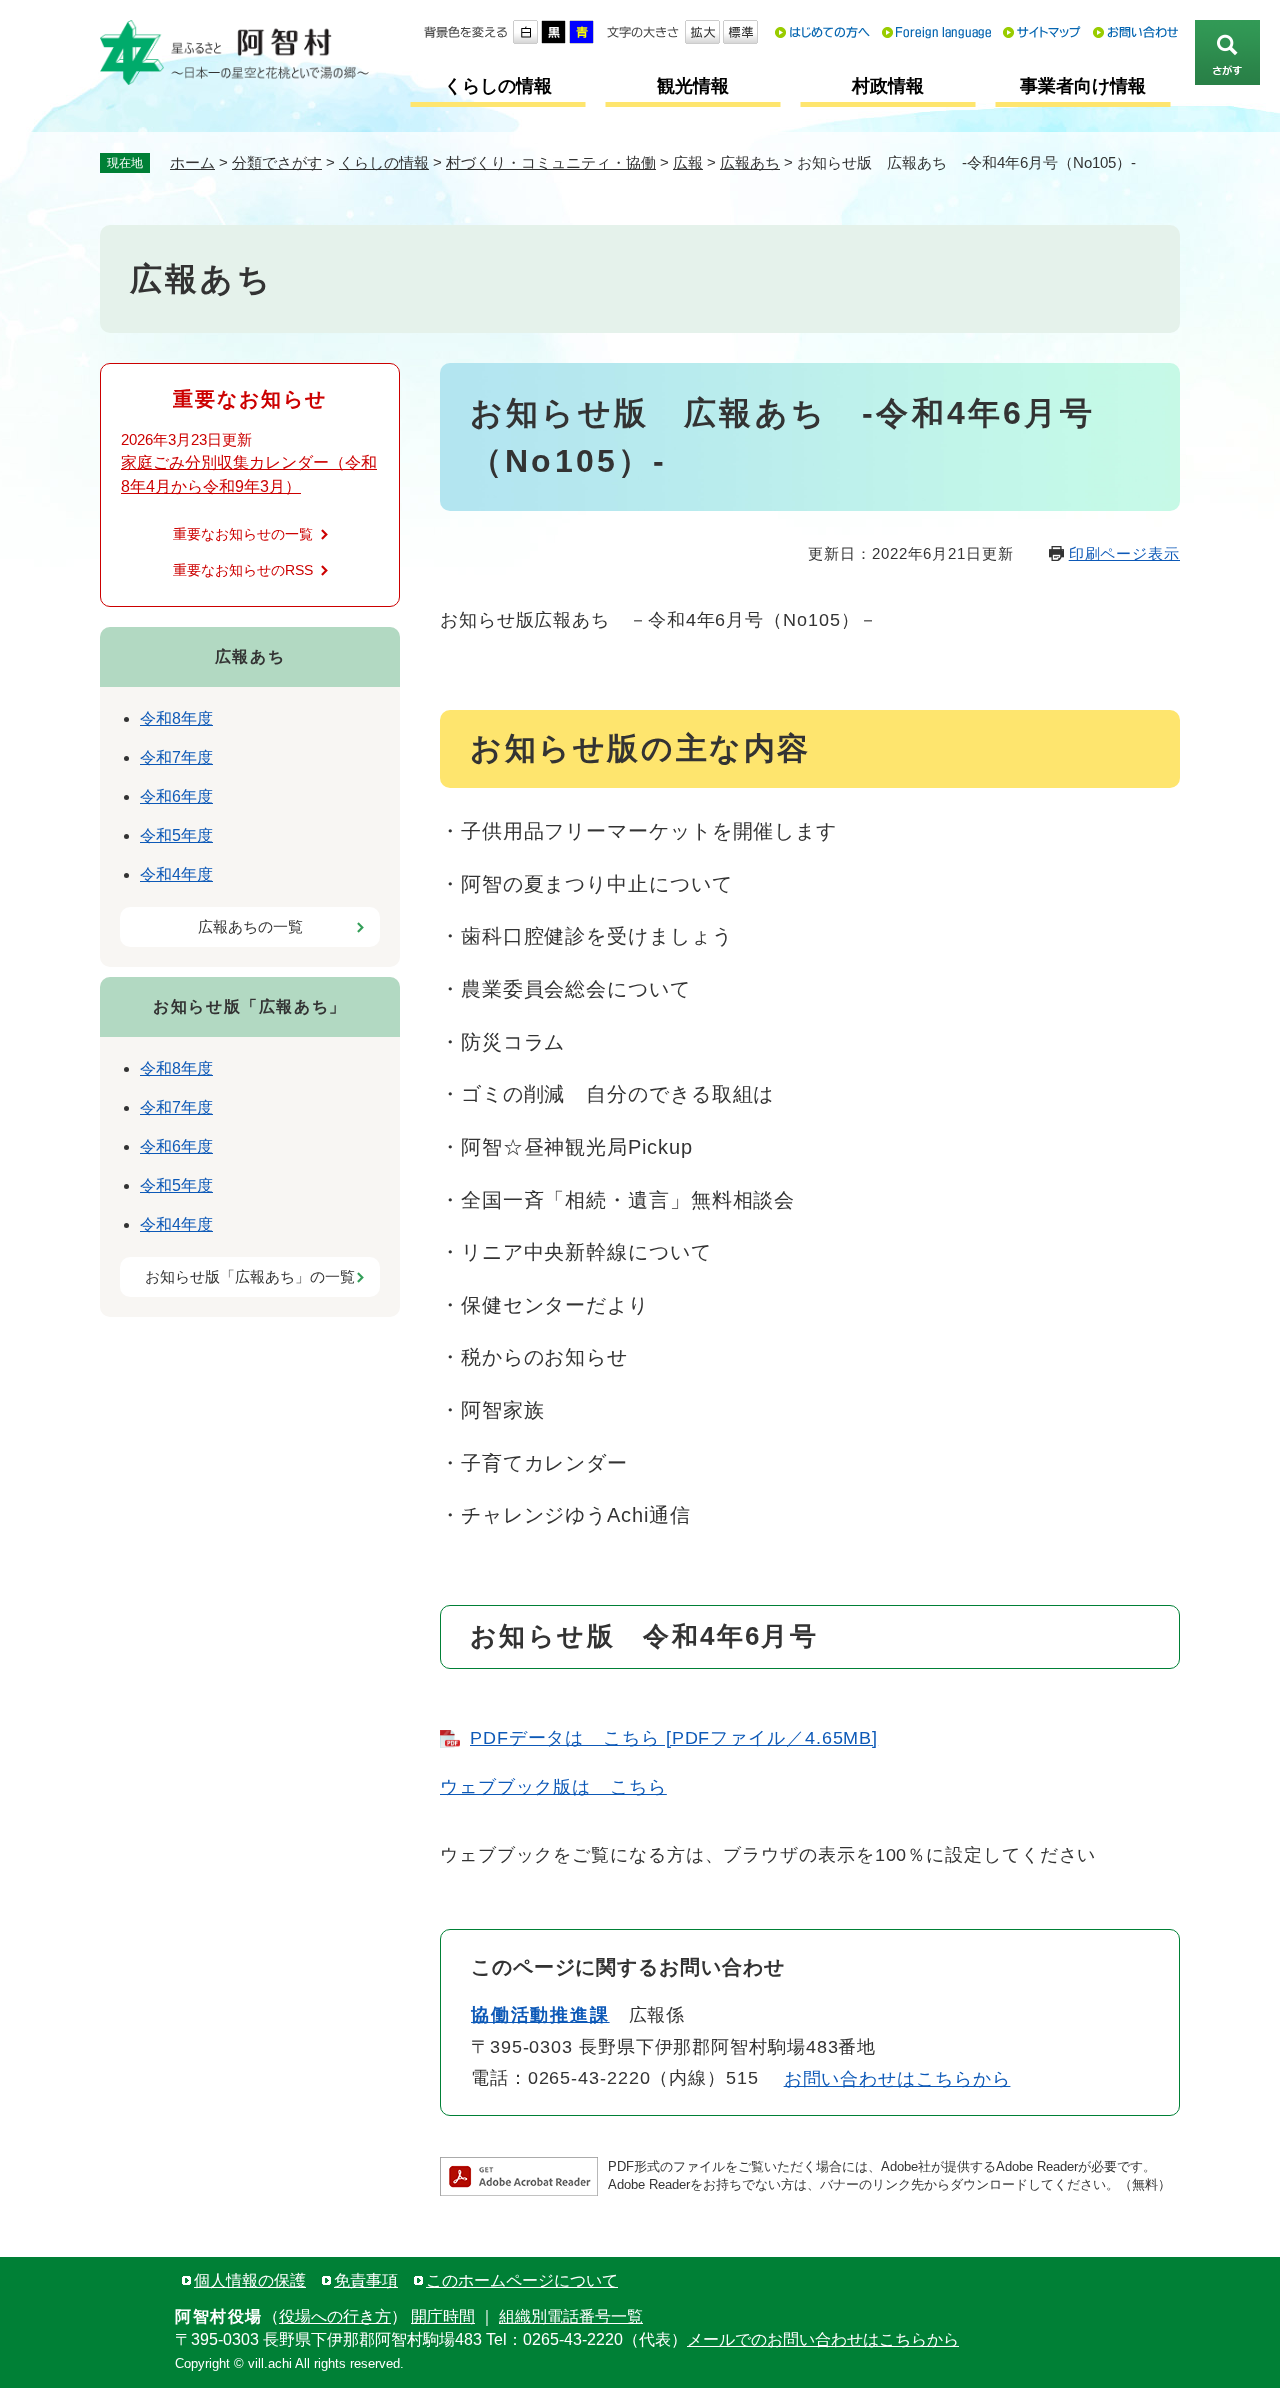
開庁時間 (443, 2316)
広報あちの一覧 (250, 926)
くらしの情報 (498, 86)
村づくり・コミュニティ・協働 (551, 162)
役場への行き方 (335, 2316)
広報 (688, 162)
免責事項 (366, 2280)
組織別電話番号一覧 (571, 2316)
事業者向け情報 (1083, 86)
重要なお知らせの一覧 (243, 534)
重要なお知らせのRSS (243, 570)
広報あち (750, 162)
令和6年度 (176, 796)
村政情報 (888, 86)
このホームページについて (522, 2280)
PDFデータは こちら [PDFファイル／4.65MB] (674, 1738)
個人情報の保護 (250, 2280)
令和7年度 (176, 757)
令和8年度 (176, 718)
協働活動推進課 (540, 2015)
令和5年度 (176, 835)
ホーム (192, 162)
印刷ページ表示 (1124, 553)
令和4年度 (176, 874)
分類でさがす (277, 162)
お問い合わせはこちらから (897, 2079)
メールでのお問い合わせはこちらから (823, 2339)
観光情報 (693, 86)
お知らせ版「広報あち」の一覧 (250, 1276)
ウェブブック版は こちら (553, 1787)
